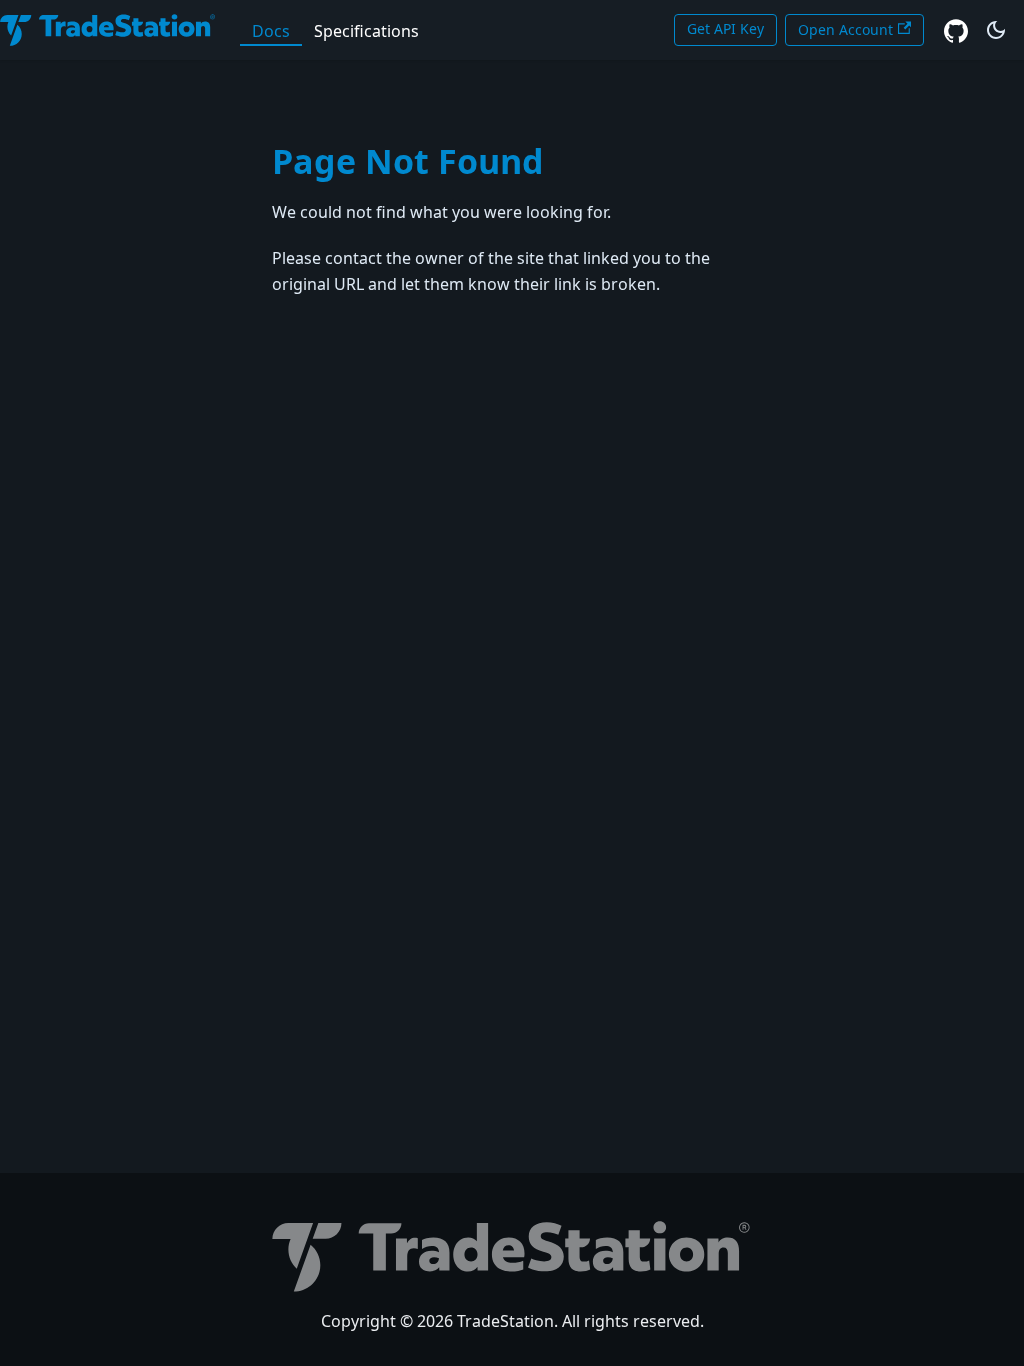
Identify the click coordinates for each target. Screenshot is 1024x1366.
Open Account (845, 29)
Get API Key (725, 28)
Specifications (366, 31)
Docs (271, 31)
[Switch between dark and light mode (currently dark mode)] (996, 30)
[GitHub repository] (956, 30)
